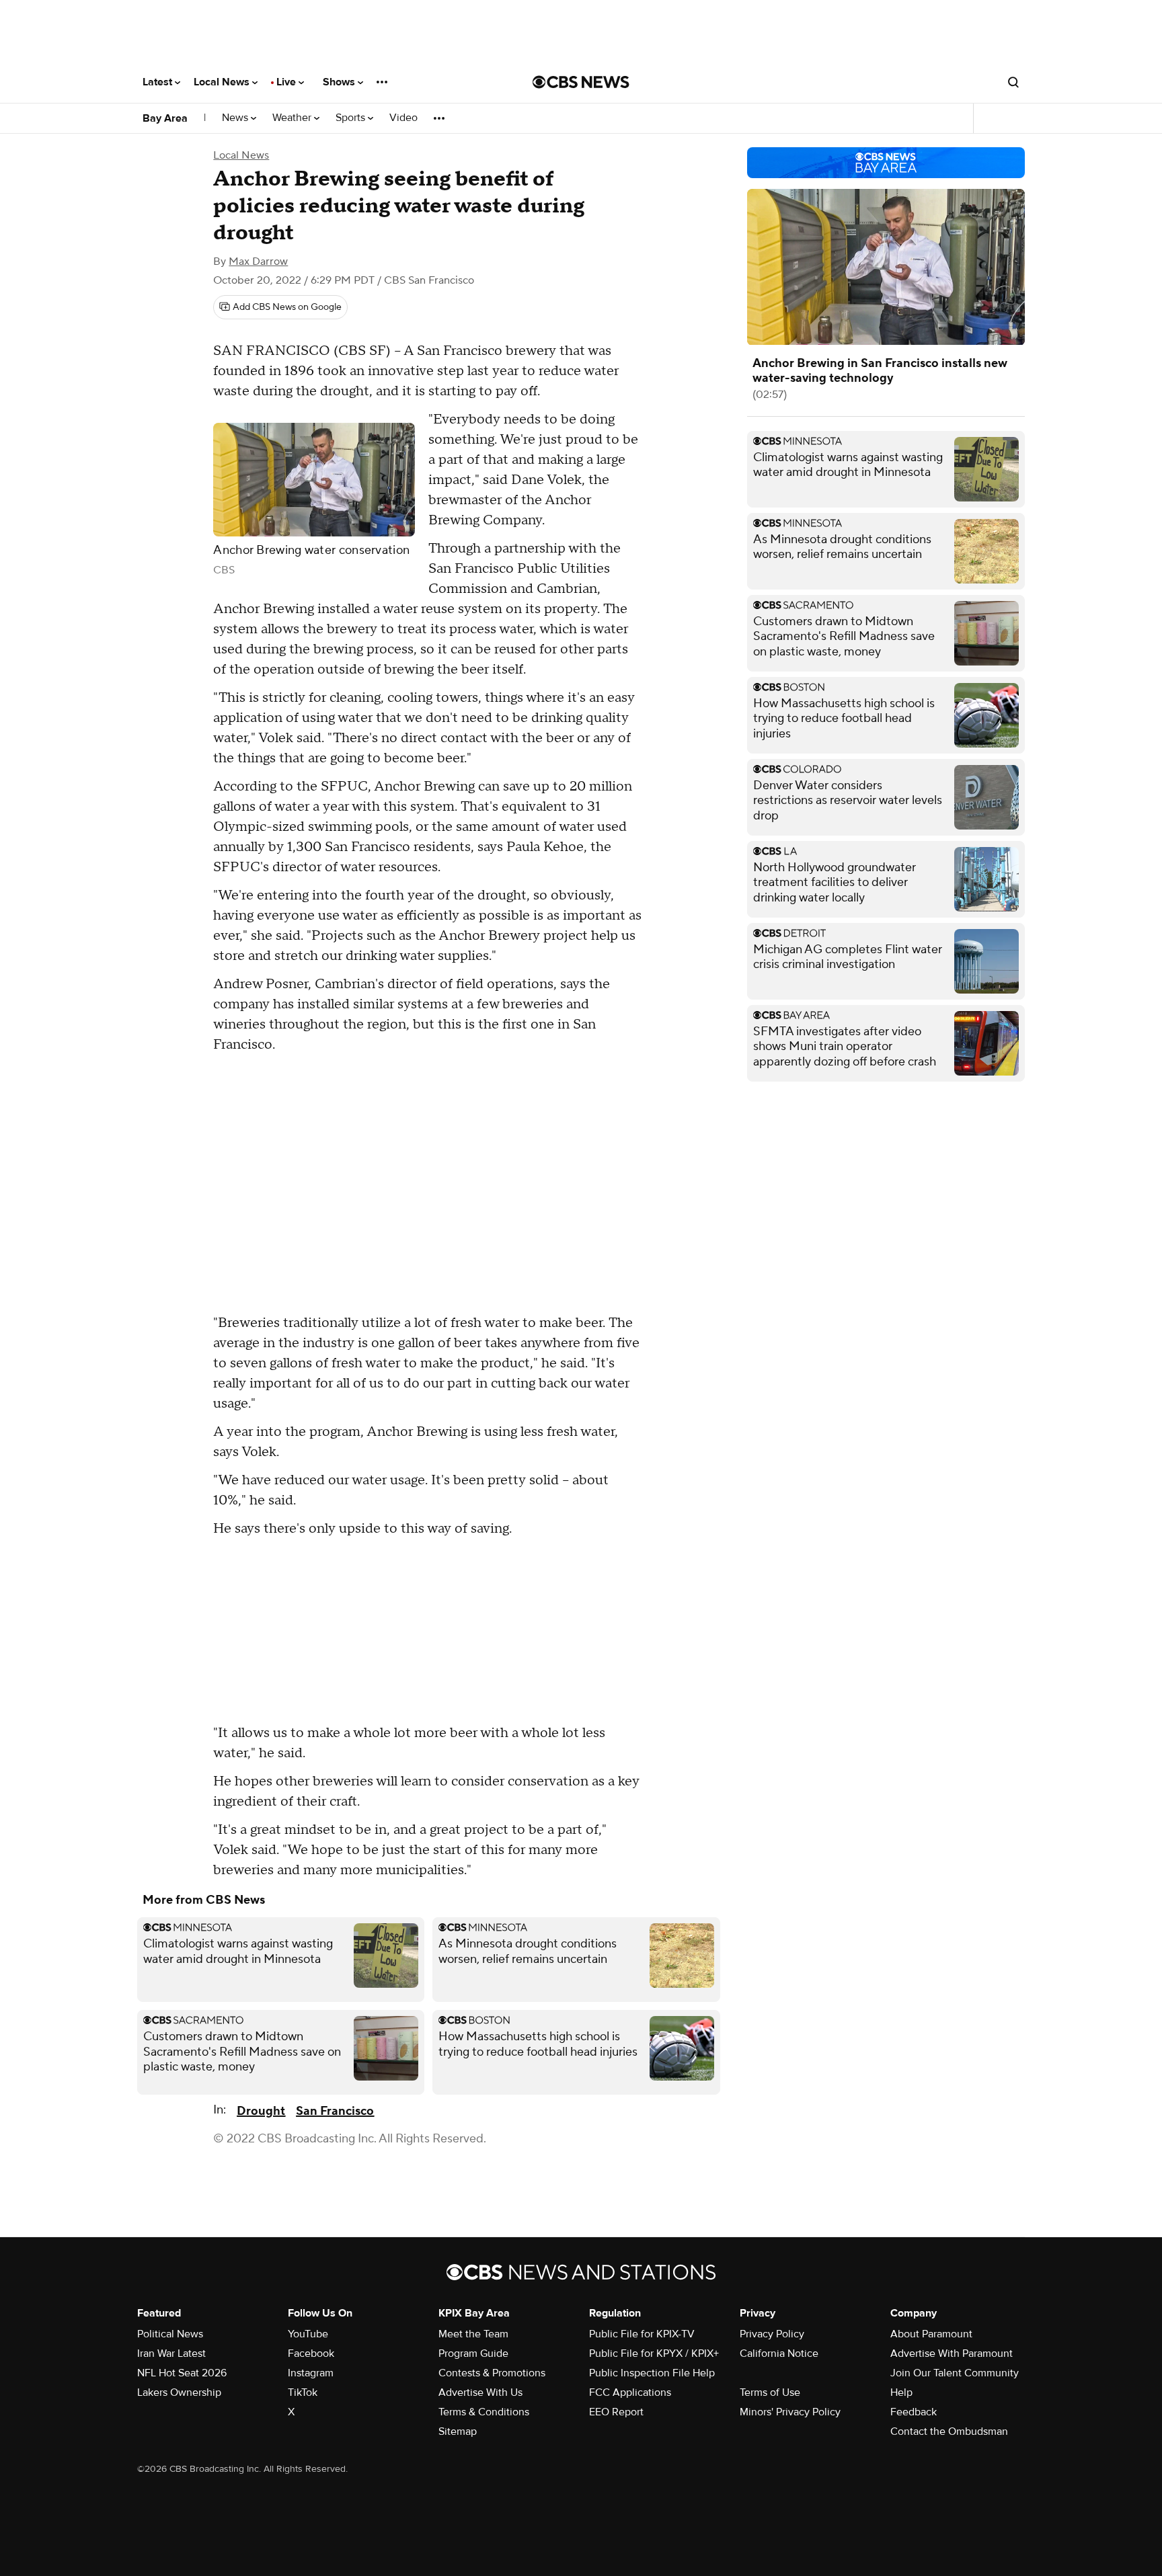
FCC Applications (630, 2392)
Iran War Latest (171, 2353)
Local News (223, 82)
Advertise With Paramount (952, 2353)
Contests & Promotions (492, 2373)
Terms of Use (770, 2392)
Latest (159, 82)
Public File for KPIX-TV (642, 2334)
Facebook (311, 2353)
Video (403, 118)
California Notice (779, 2353)
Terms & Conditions (484, 2412)
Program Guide (473, 2353)
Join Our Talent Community (955, 2373)
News (236, 118)
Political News (170, 2334)
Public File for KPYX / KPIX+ (654, 2353)
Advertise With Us (480, 2392)
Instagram (311, 2373)
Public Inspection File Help (652, 2373)
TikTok (303, 2392)
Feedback (914, 2412)
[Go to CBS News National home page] (581, 82)
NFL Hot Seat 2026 (182, 2373)
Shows (340, 82)
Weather (293, 118)
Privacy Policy (772, 2334)
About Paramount (931, 2334)
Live (287, 82)
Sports (352, 118)
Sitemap (458, 2431)
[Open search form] (1013, 82)
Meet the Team (473, 2334)
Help (901, 2392)
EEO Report (616, 2412)
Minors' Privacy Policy (790, 2412)
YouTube (308, 2334)
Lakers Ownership (179, 2392)
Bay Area (165, 118)
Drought (261, 2111)
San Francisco (335, 2111)
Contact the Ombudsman (949, 2431)
